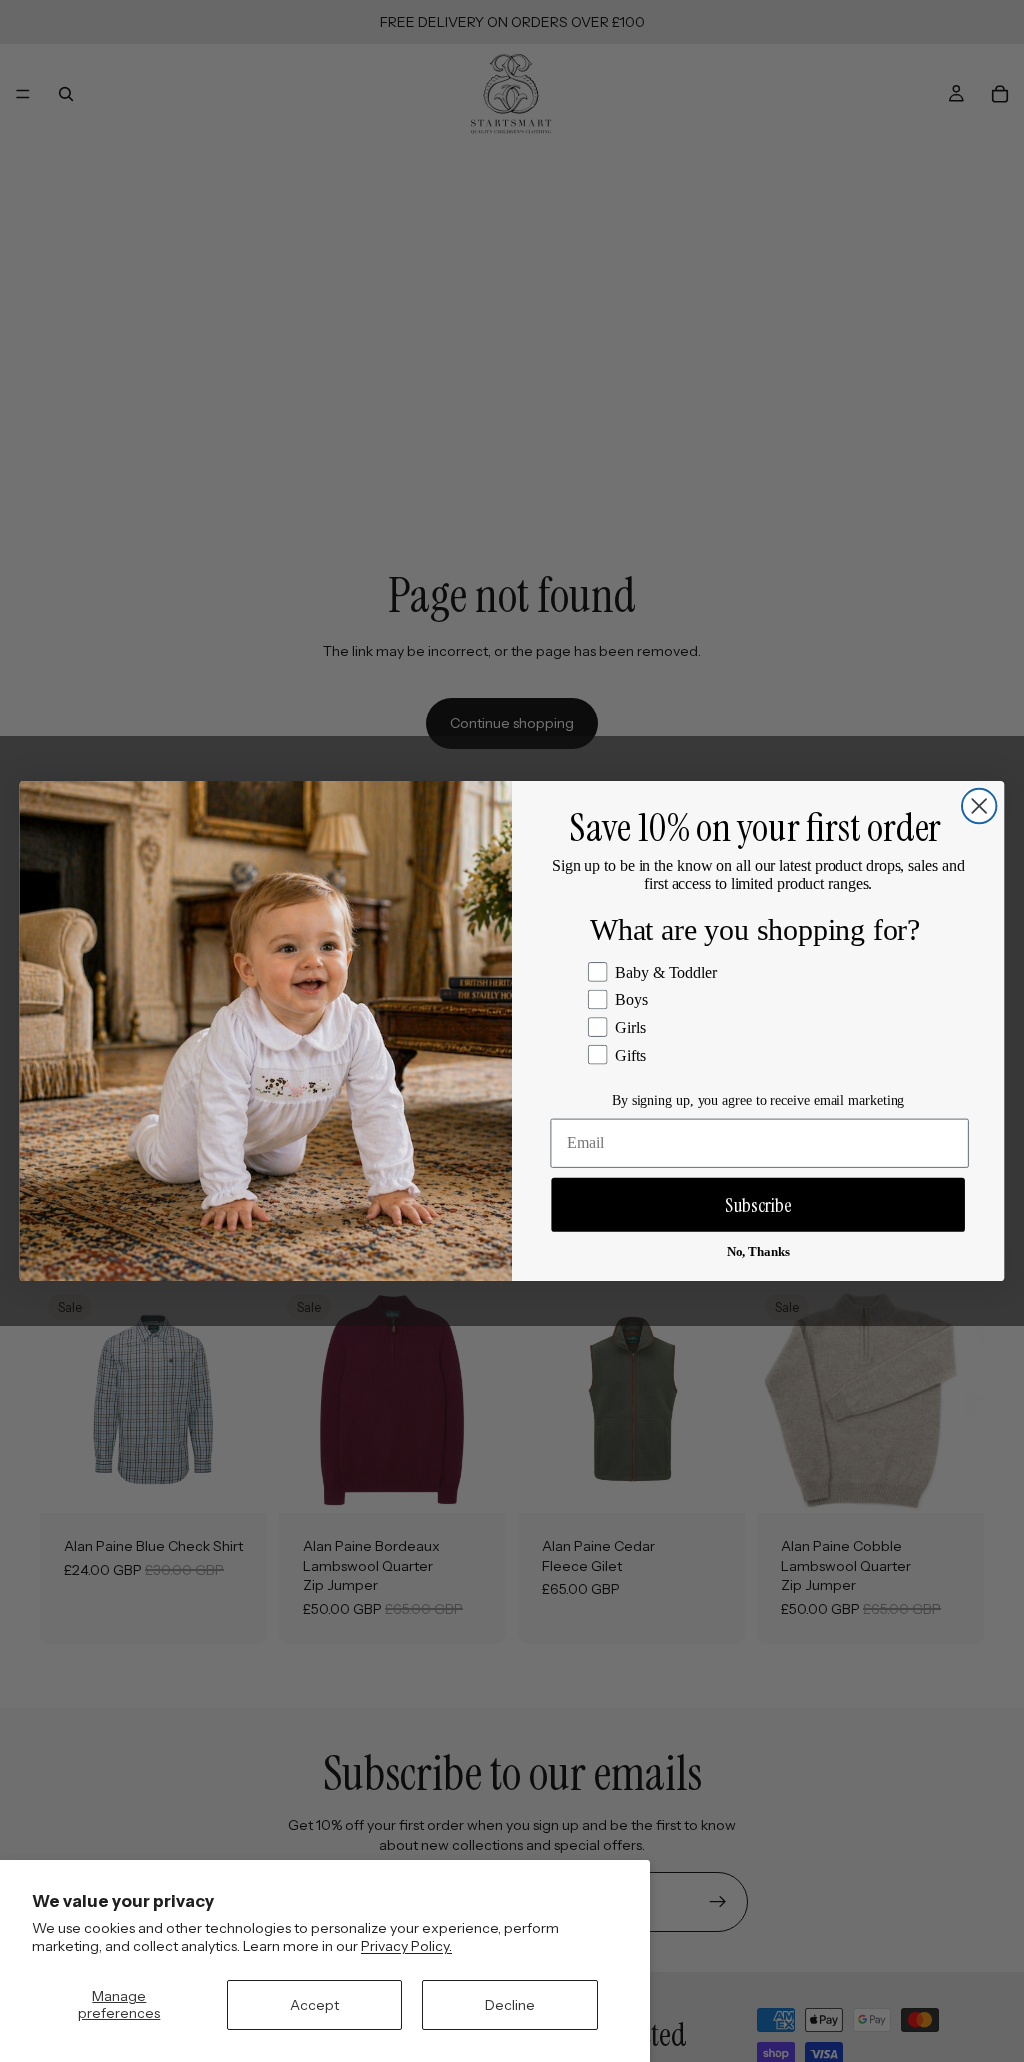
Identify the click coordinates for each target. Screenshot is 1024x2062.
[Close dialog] (979, 806)
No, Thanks (758, 1251)
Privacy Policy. (406, 1946)
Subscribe (758, 1205)
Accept (314, 2005)
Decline (510, 2005)
